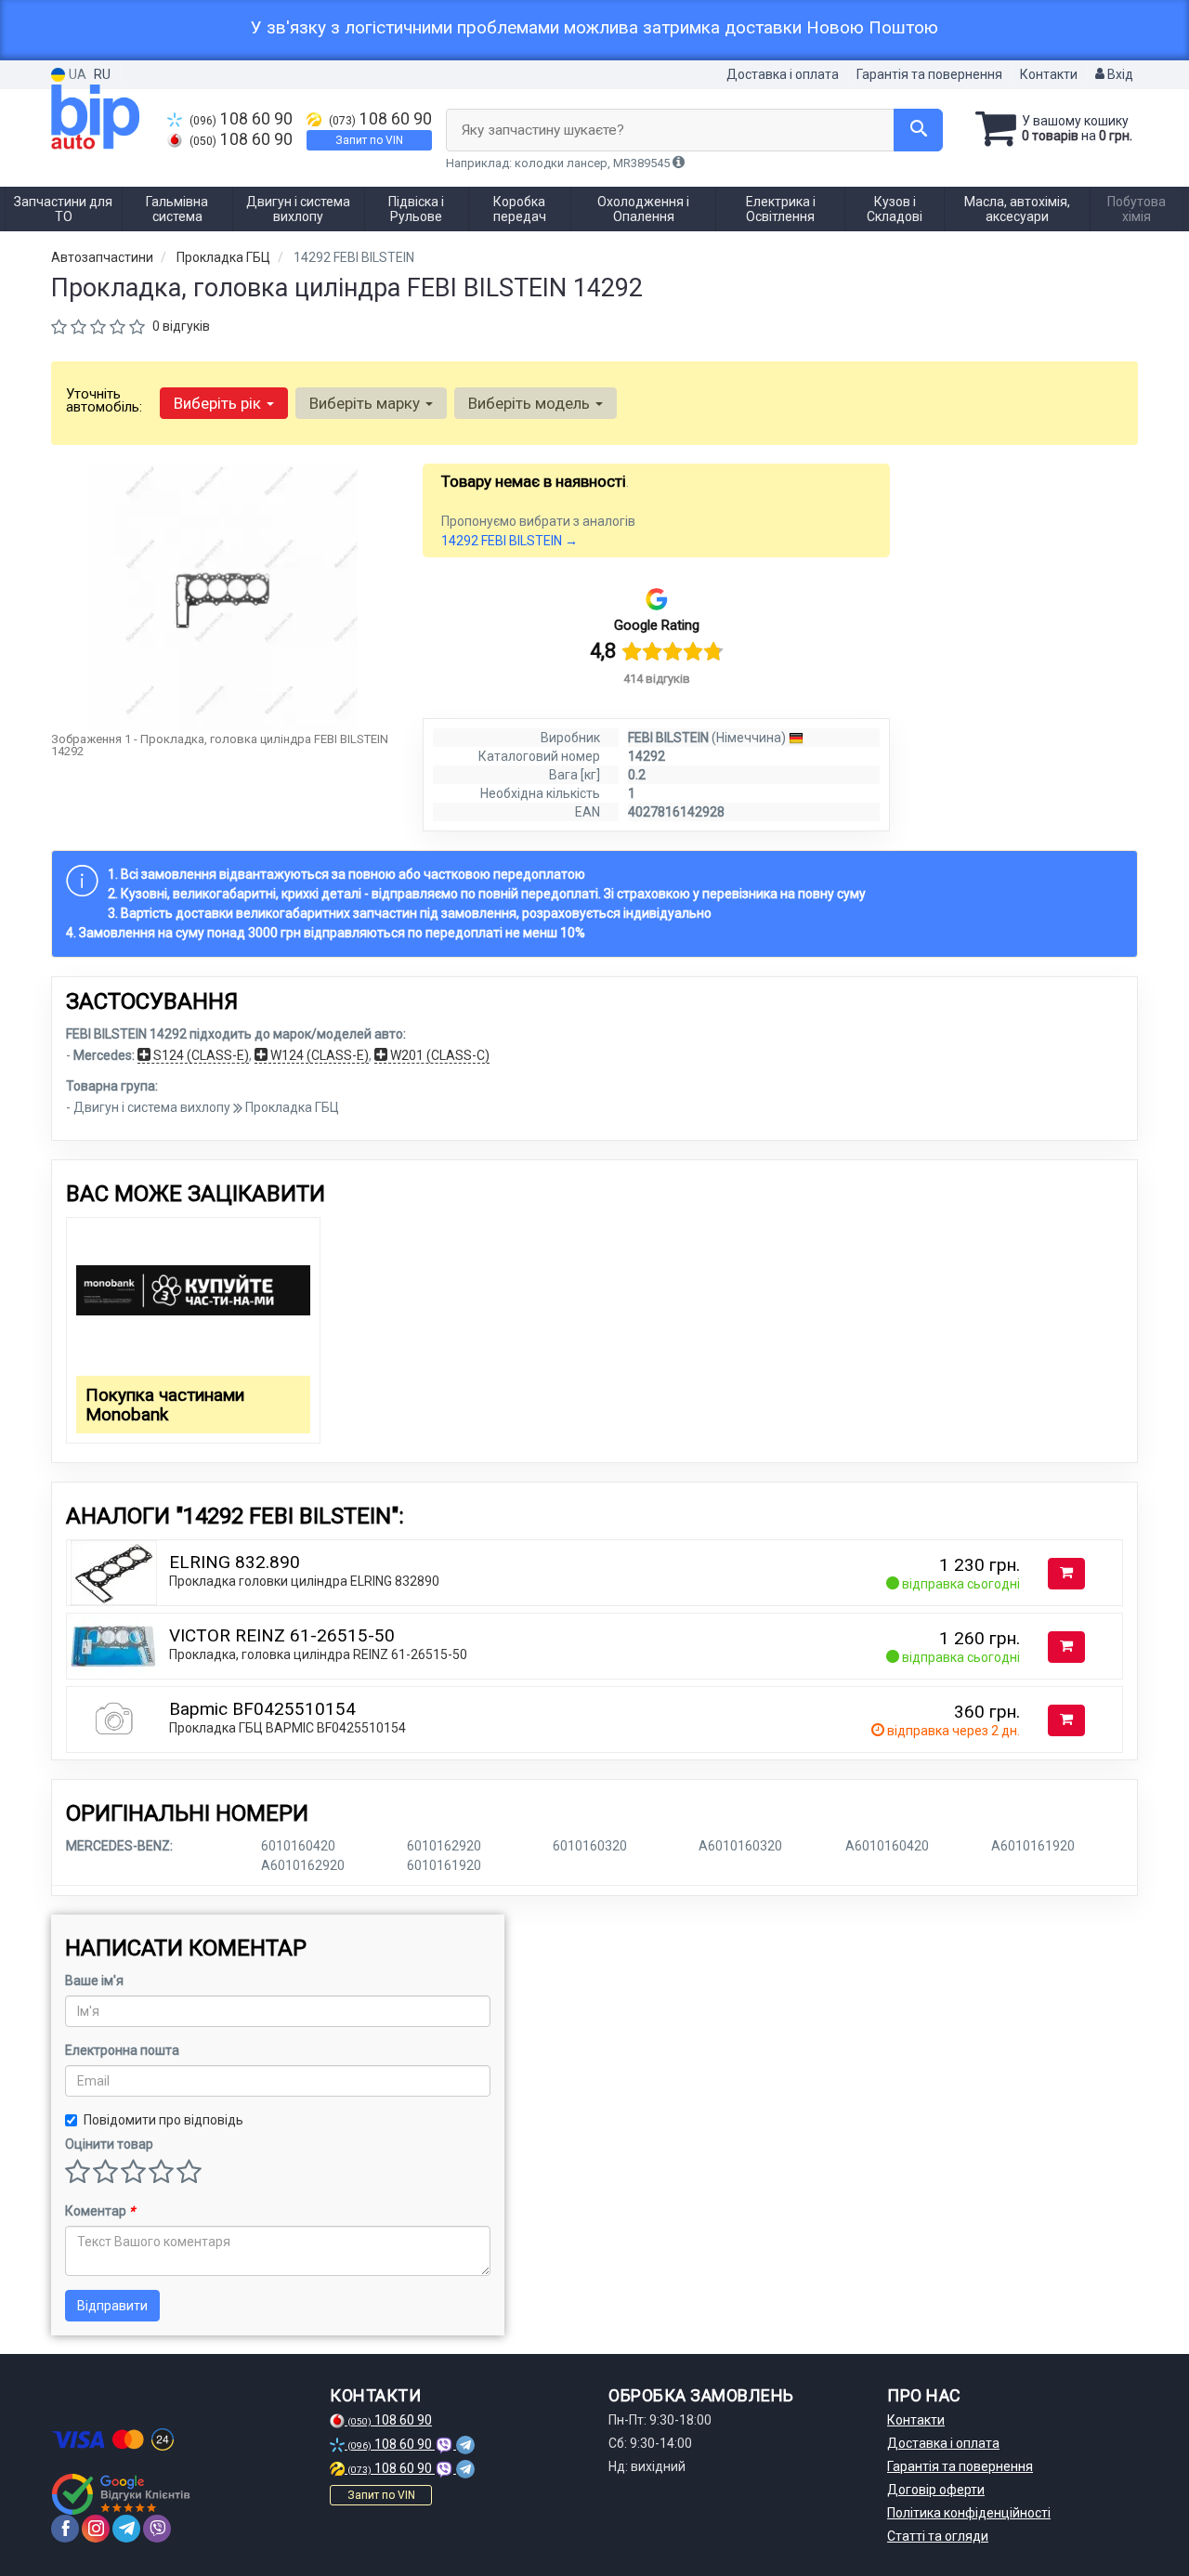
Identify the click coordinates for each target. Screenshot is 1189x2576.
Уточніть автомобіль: (104, 400)
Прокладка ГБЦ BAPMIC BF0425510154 (287, 1728)
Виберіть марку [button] (366, 403)
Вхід (1119, 74)
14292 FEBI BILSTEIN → (510, 541)
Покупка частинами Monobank (165, 1405)
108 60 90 (241, 119)
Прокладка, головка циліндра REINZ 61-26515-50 (318, 1654)
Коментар (100, 2211)
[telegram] (126, 2529)
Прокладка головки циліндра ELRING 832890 (304, 1581)
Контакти (1049, 74)
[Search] (918, 130)
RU (102, 74)
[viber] (157, 2529)
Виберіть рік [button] (219, 403)
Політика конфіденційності (969, 2513)
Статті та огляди (938, 2536)
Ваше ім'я (94, 1981)
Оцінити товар (109, 2144)
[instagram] (96, 2529)
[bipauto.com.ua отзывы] (123, 2494)
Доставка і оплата (783, 74)
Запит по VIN (369, 140)
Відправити (112, 2306)
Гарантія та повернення (929, 74)
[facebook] (65, 2529)
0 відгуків (181, 326)
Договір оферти (936, 2490)
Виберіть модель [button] (531, 403)
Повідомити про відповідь (163, 2120)
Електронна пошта (122, 2050)
